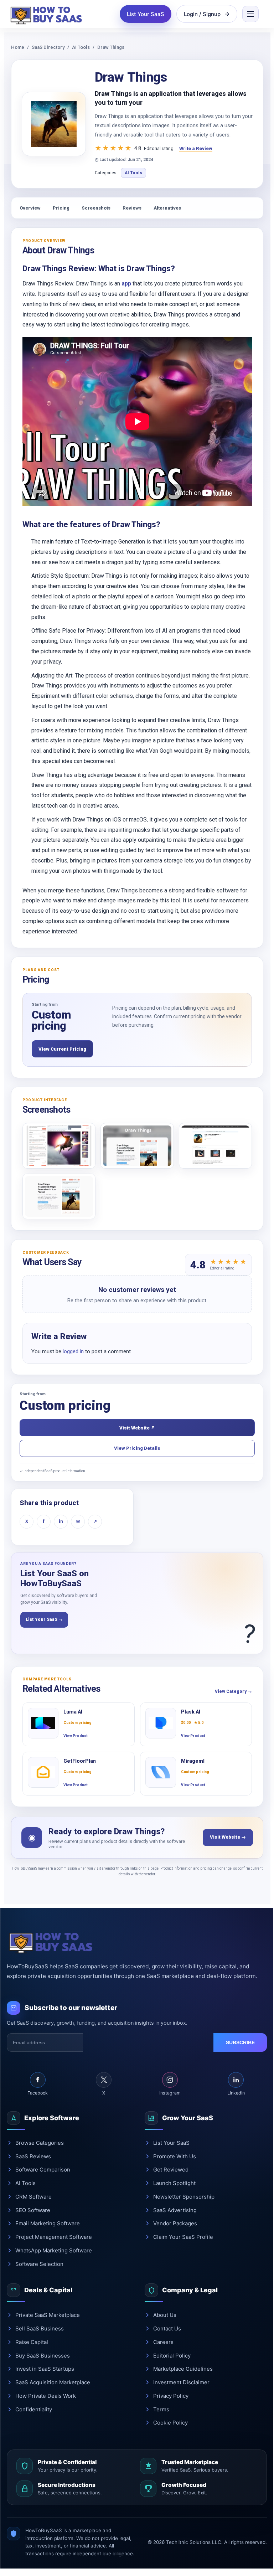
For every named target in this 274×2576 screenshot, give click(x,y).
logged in (73, 1351)
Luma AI (73, 1712)
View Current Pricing (62, 1049)
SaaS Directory (48, 47)
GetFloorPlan (80, 1761)
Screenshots (96, 208)
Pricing (61, 208)
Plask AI (191, 1712)
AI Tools (81, 47)
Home (18, 47)
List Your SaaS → (44, 1619)
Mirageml (193, 1761)
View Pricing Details (137, 1448)
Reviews (132, 208)
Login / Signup (202, 14)
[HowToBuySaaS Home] (48, 14)
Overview (30, 208)
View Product (76, 1736)
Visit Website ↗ (137, 1428)
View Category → (233, 1691)
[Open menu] (250, 14)
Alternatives (167, 208)
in (61, 1521)
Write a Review (196, 148)
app (126, 284)
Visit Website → (228, 1837)
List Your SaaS (146, 14)
